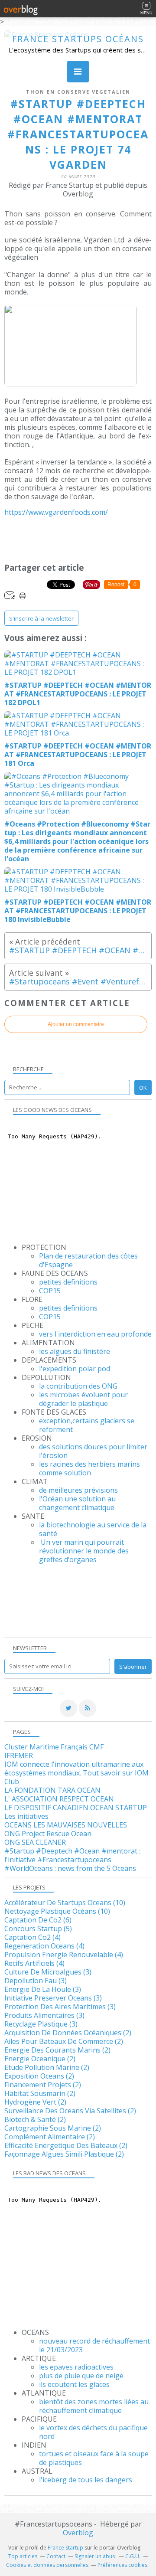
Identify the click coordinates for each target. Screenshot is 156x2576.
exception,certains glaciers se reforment (87, 1425)
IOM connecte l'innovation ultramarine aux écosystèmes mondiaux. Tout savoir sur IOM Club (76, 1773)
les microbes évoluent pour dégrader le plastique (83, 1399)
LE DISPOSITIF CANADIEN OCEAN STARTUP (76, 1808)
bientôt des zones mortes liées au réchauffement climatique (94, 2406)
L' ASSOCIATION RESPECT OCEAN (59, 1799)
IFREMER (19, 1755)
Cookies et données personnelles (47, 2565)
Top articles (23, 2556)
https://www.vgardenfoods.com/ (56, 512)
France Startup (65, 2548)
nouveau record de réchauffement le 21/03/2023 (94, 2345)
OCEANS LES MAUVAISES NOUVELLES (66, 1825)
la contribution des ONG (78, 1386)
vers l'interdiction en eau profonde (95, 1334)
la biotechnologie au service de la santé (93, 1529)
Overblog (78, 2533)
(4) (32, 1937)
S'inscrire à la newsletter (41, 618)
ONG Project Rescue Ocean (48, 1834)
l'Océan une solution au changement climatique (77, 1503)
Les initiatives (26, 1816)
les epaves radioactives (76, 2367)
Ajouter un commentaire (76, 1024)
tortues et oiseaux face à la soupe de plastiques (94, 2458)
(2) (68, 2033)
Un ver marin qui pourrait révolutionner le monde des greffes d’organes (84, 1551)
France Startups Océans (78, 39)
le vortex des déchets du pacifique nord (93, 2432)
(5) (38, 1929)
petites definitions (68, 1282)
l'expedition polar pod (75, 1369)
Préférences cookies (122, 2565)
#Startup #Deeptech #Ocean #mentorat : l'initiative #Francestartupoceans (72, 1855)
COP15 (50, 1291)
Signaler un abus (95, 2556)
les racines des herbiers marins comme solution (89, 1468)
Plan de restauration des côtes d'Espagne (88, 1260)
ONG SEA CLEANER (35, 1842)
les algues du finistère (75, 1351)
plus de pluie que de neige (81, 2376)
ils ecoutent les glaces (74, 2384)
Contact (56, 2556)
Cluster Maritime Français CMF (54, 1747)
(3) (48, 1972)
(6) (38, 1920)
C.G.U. (133, 2556)
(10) (65, 1903)
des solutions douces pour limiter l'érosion (93, 1451)
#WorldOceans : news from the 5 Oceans (70, 1868)
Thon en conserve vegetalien (78, 92)
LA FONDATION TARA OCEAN (52, 1790)
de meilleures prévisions (78, 1490)
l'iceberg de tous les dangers (86, 2480)
